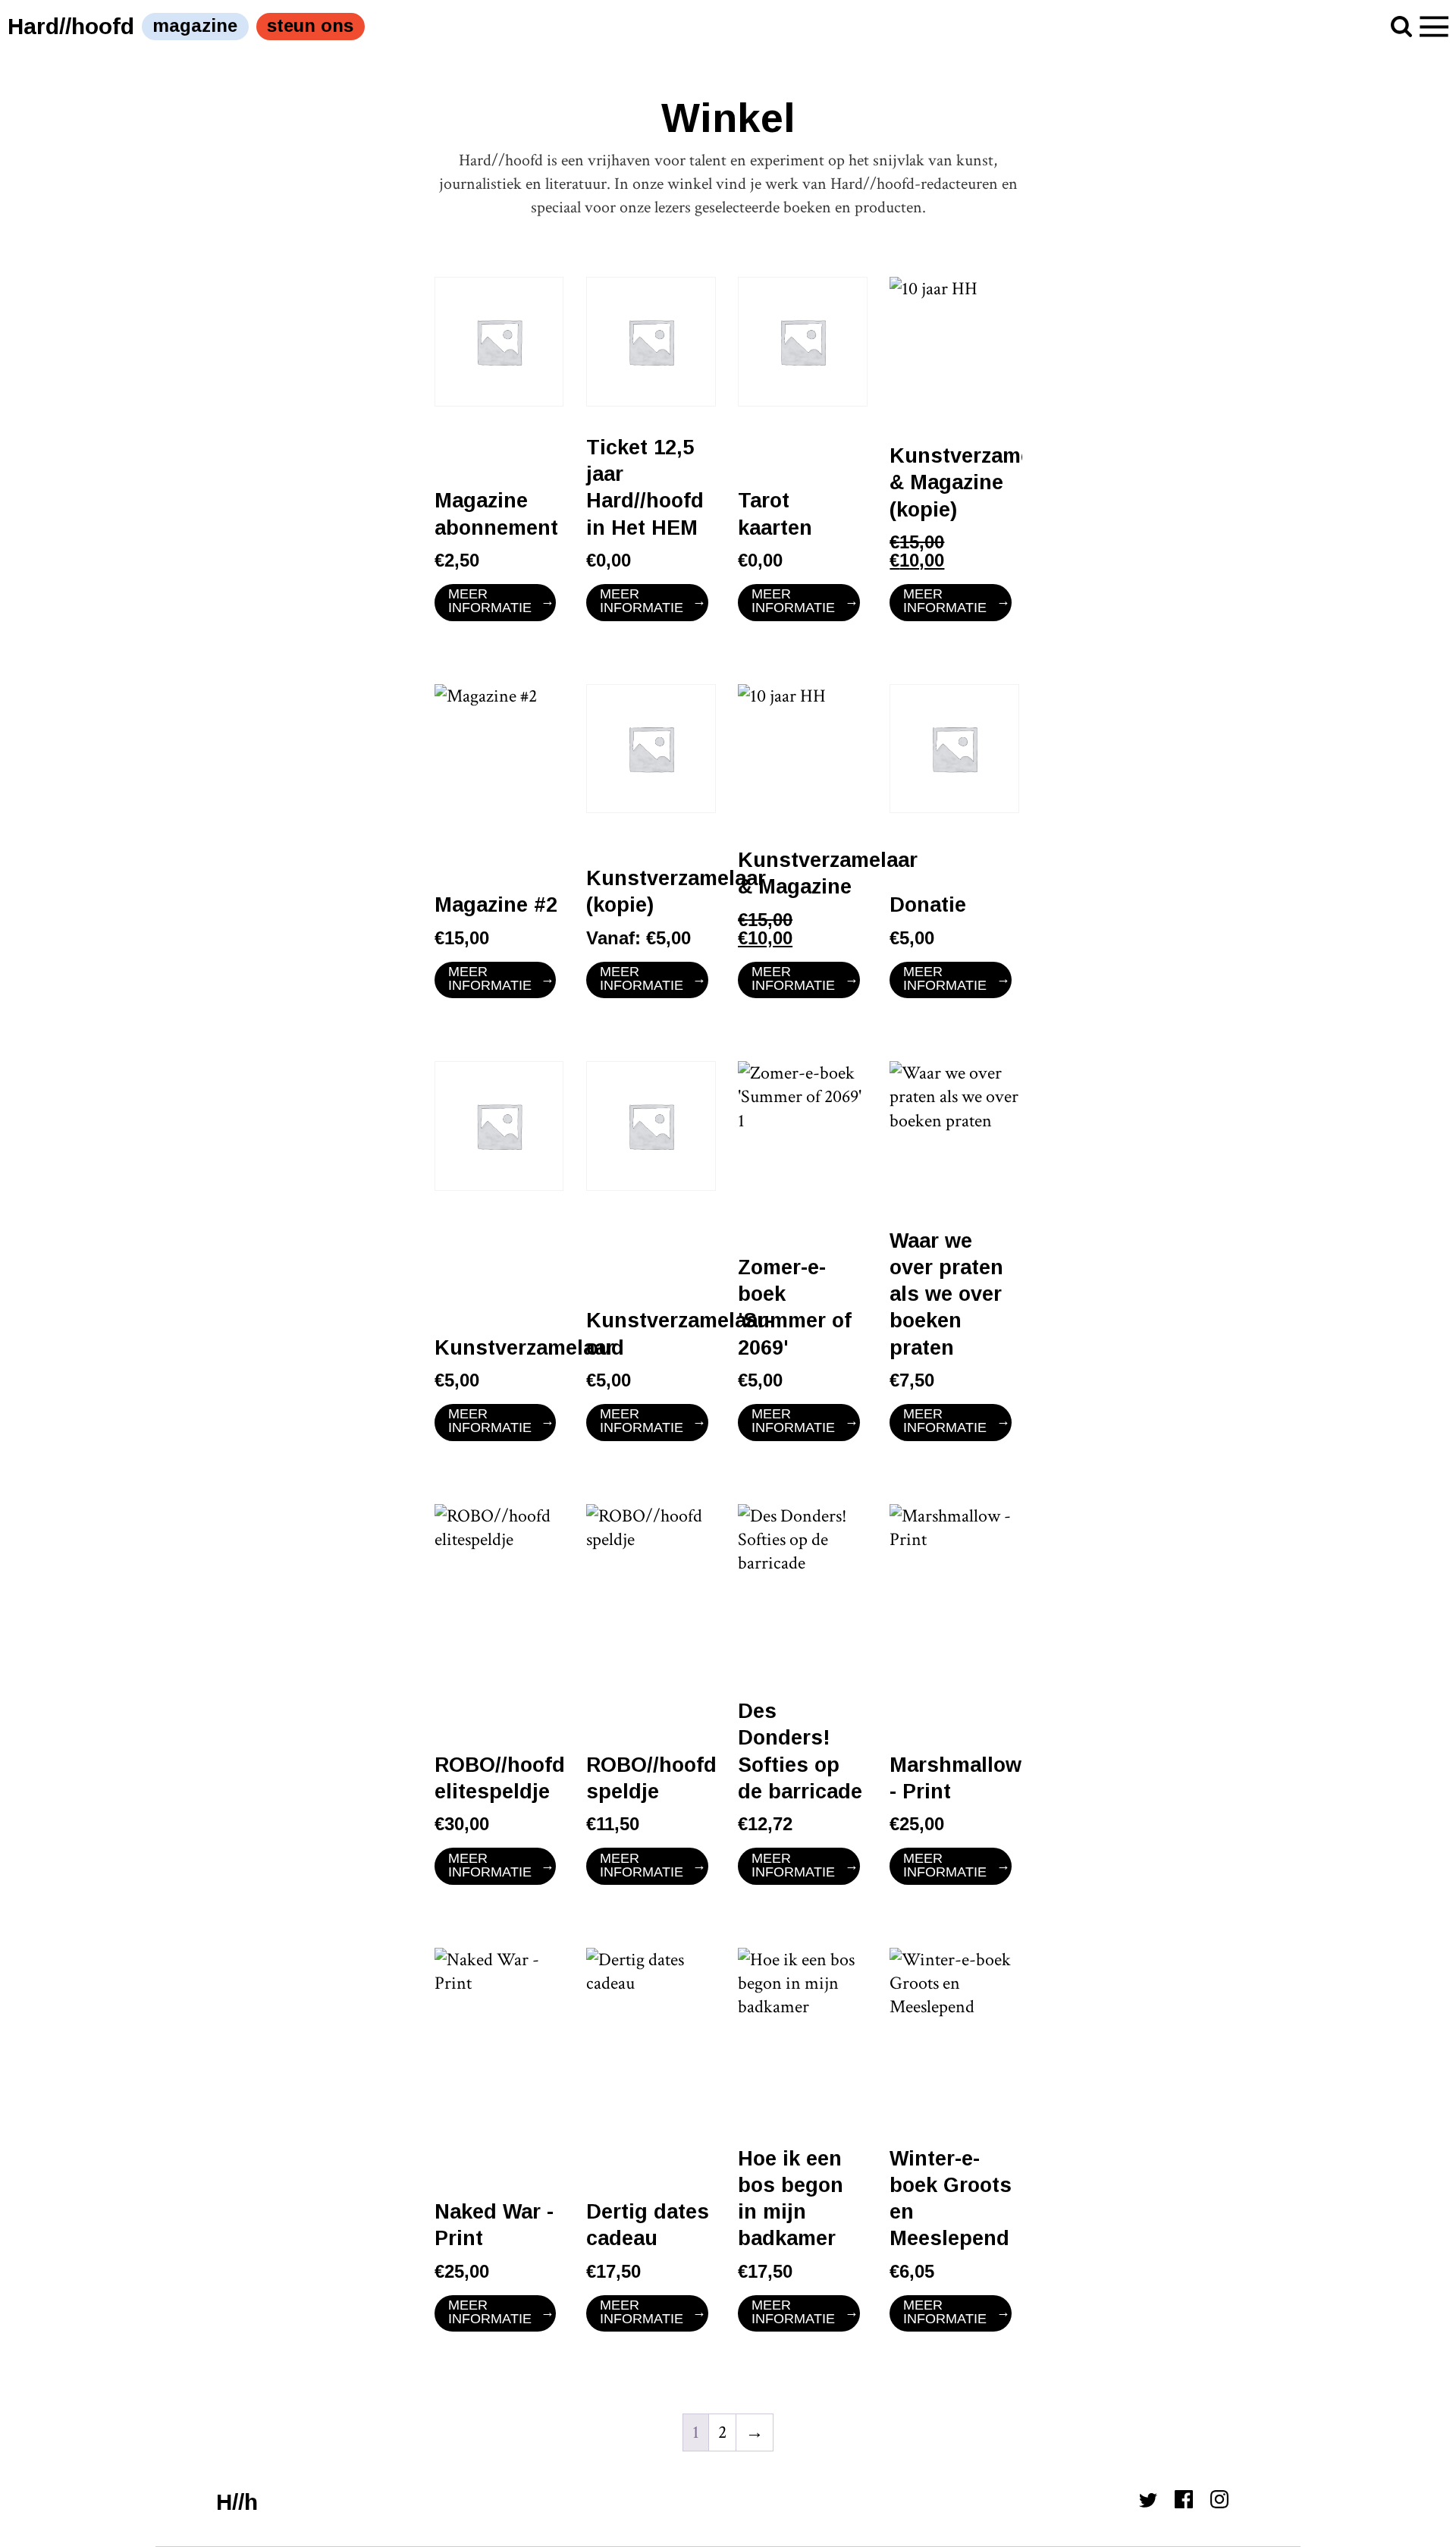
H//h (237, 2502)
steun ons (310, 25)
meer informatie (490, 601)
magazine (195, 25)
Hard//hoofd (71, 26)
